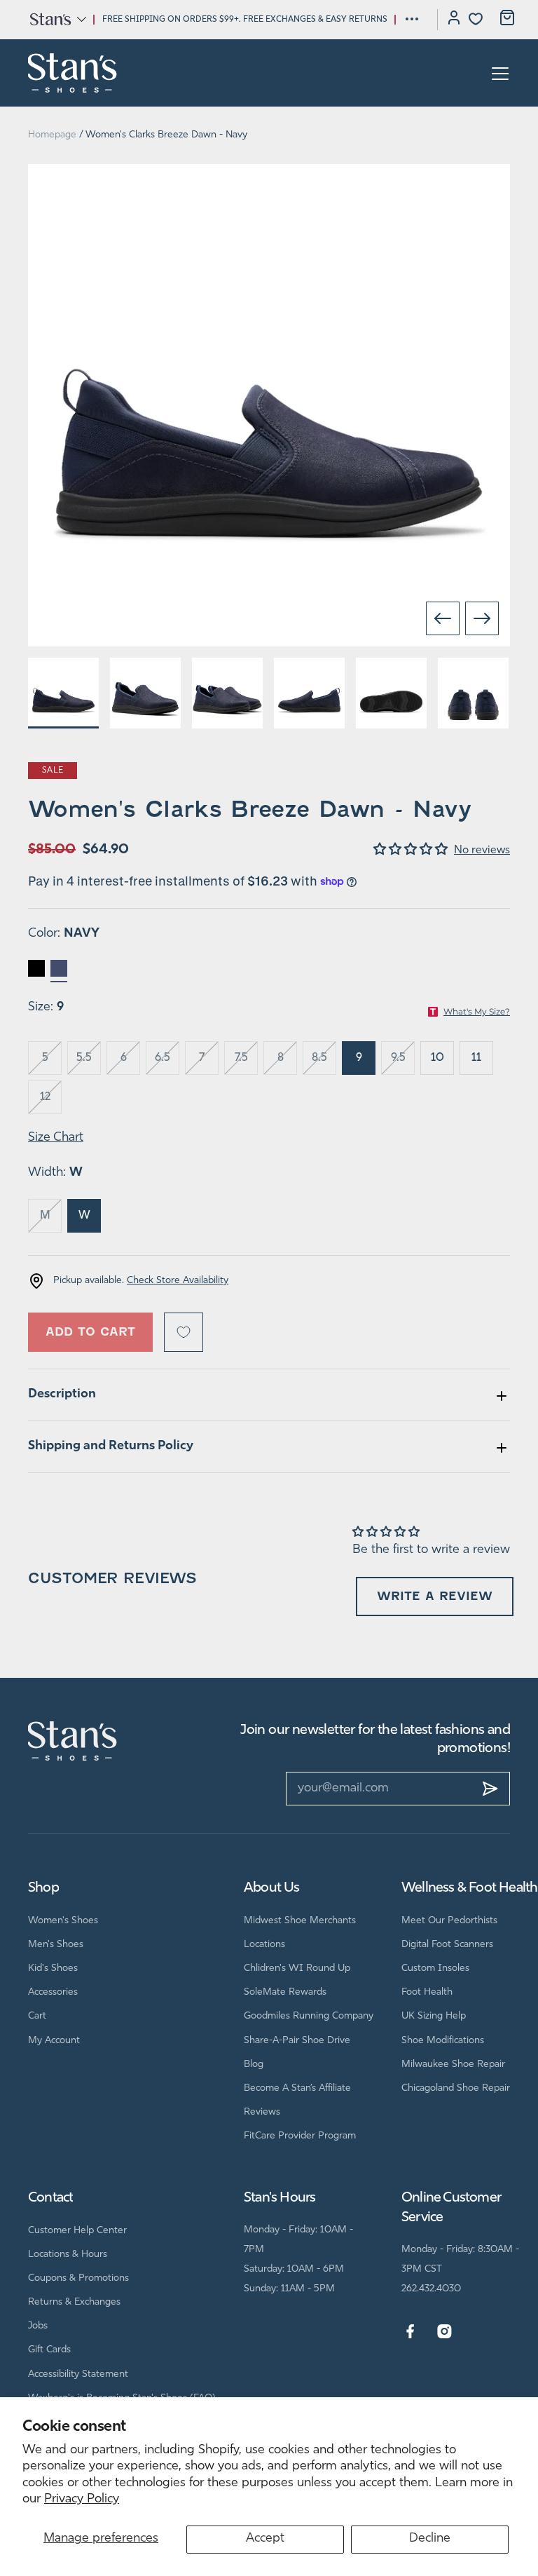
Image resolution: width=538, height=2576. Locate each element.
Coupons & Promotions (78, 2278)
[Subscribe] (490, 1789)
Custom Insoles (435, 1968)
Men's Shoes (56, 1945)
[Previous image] (443, 618)
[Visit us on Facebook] (410, 2332)
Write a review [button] (435, 1596)
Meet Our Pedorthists (449, 1921)
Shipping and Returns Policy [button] (111, 1446)
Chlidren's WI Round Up (297, 1968)
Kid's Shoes (53, 1968)
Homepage (52, 135)
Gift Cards (49, 2350)
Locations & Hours (68, 2255)
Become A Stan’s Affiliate (297, 2088)
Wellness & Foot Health (469, 1888)
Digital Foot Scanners (447, 1945)
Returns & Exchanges (74, 2302)
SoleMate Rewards (285, 1992)
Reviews (262, 2112)
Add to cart (90, 1332)
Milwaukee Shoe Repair (453, 2065)
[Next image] (482, 618)
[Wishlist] (476, 19)
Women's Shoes (63, 1921)
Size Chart (56, 1138)
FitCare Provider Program (300, 2136)
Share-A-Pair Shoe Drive (297, 2041)
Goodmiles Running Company (309, 2016)
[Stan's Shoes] (73, 73)
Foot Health (427, 1992)
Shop (43, 1888)
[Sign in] (454, 20)
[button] (57, 19)
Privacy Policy (82, 2500)
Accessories (53, 1992)
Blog (254, 2065)
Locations (264, 1945)
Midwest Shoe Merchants (300, 1921)
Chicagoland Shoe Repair (456, 2088)
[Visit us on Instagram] (444, 2332)
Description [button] (62, 1395)
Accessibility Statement (78, 2374)
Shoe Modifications (443, 2041)
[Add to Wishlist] (184, 1332)
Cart (37, 2016)
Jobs (38, 2326)
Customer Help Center (77, 2231)
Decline (430, 2539)
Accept (265, 2539)
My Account (54, 2041)
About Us (272, 1888)
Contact (50, 2198)
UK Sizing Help (434, 2016)
